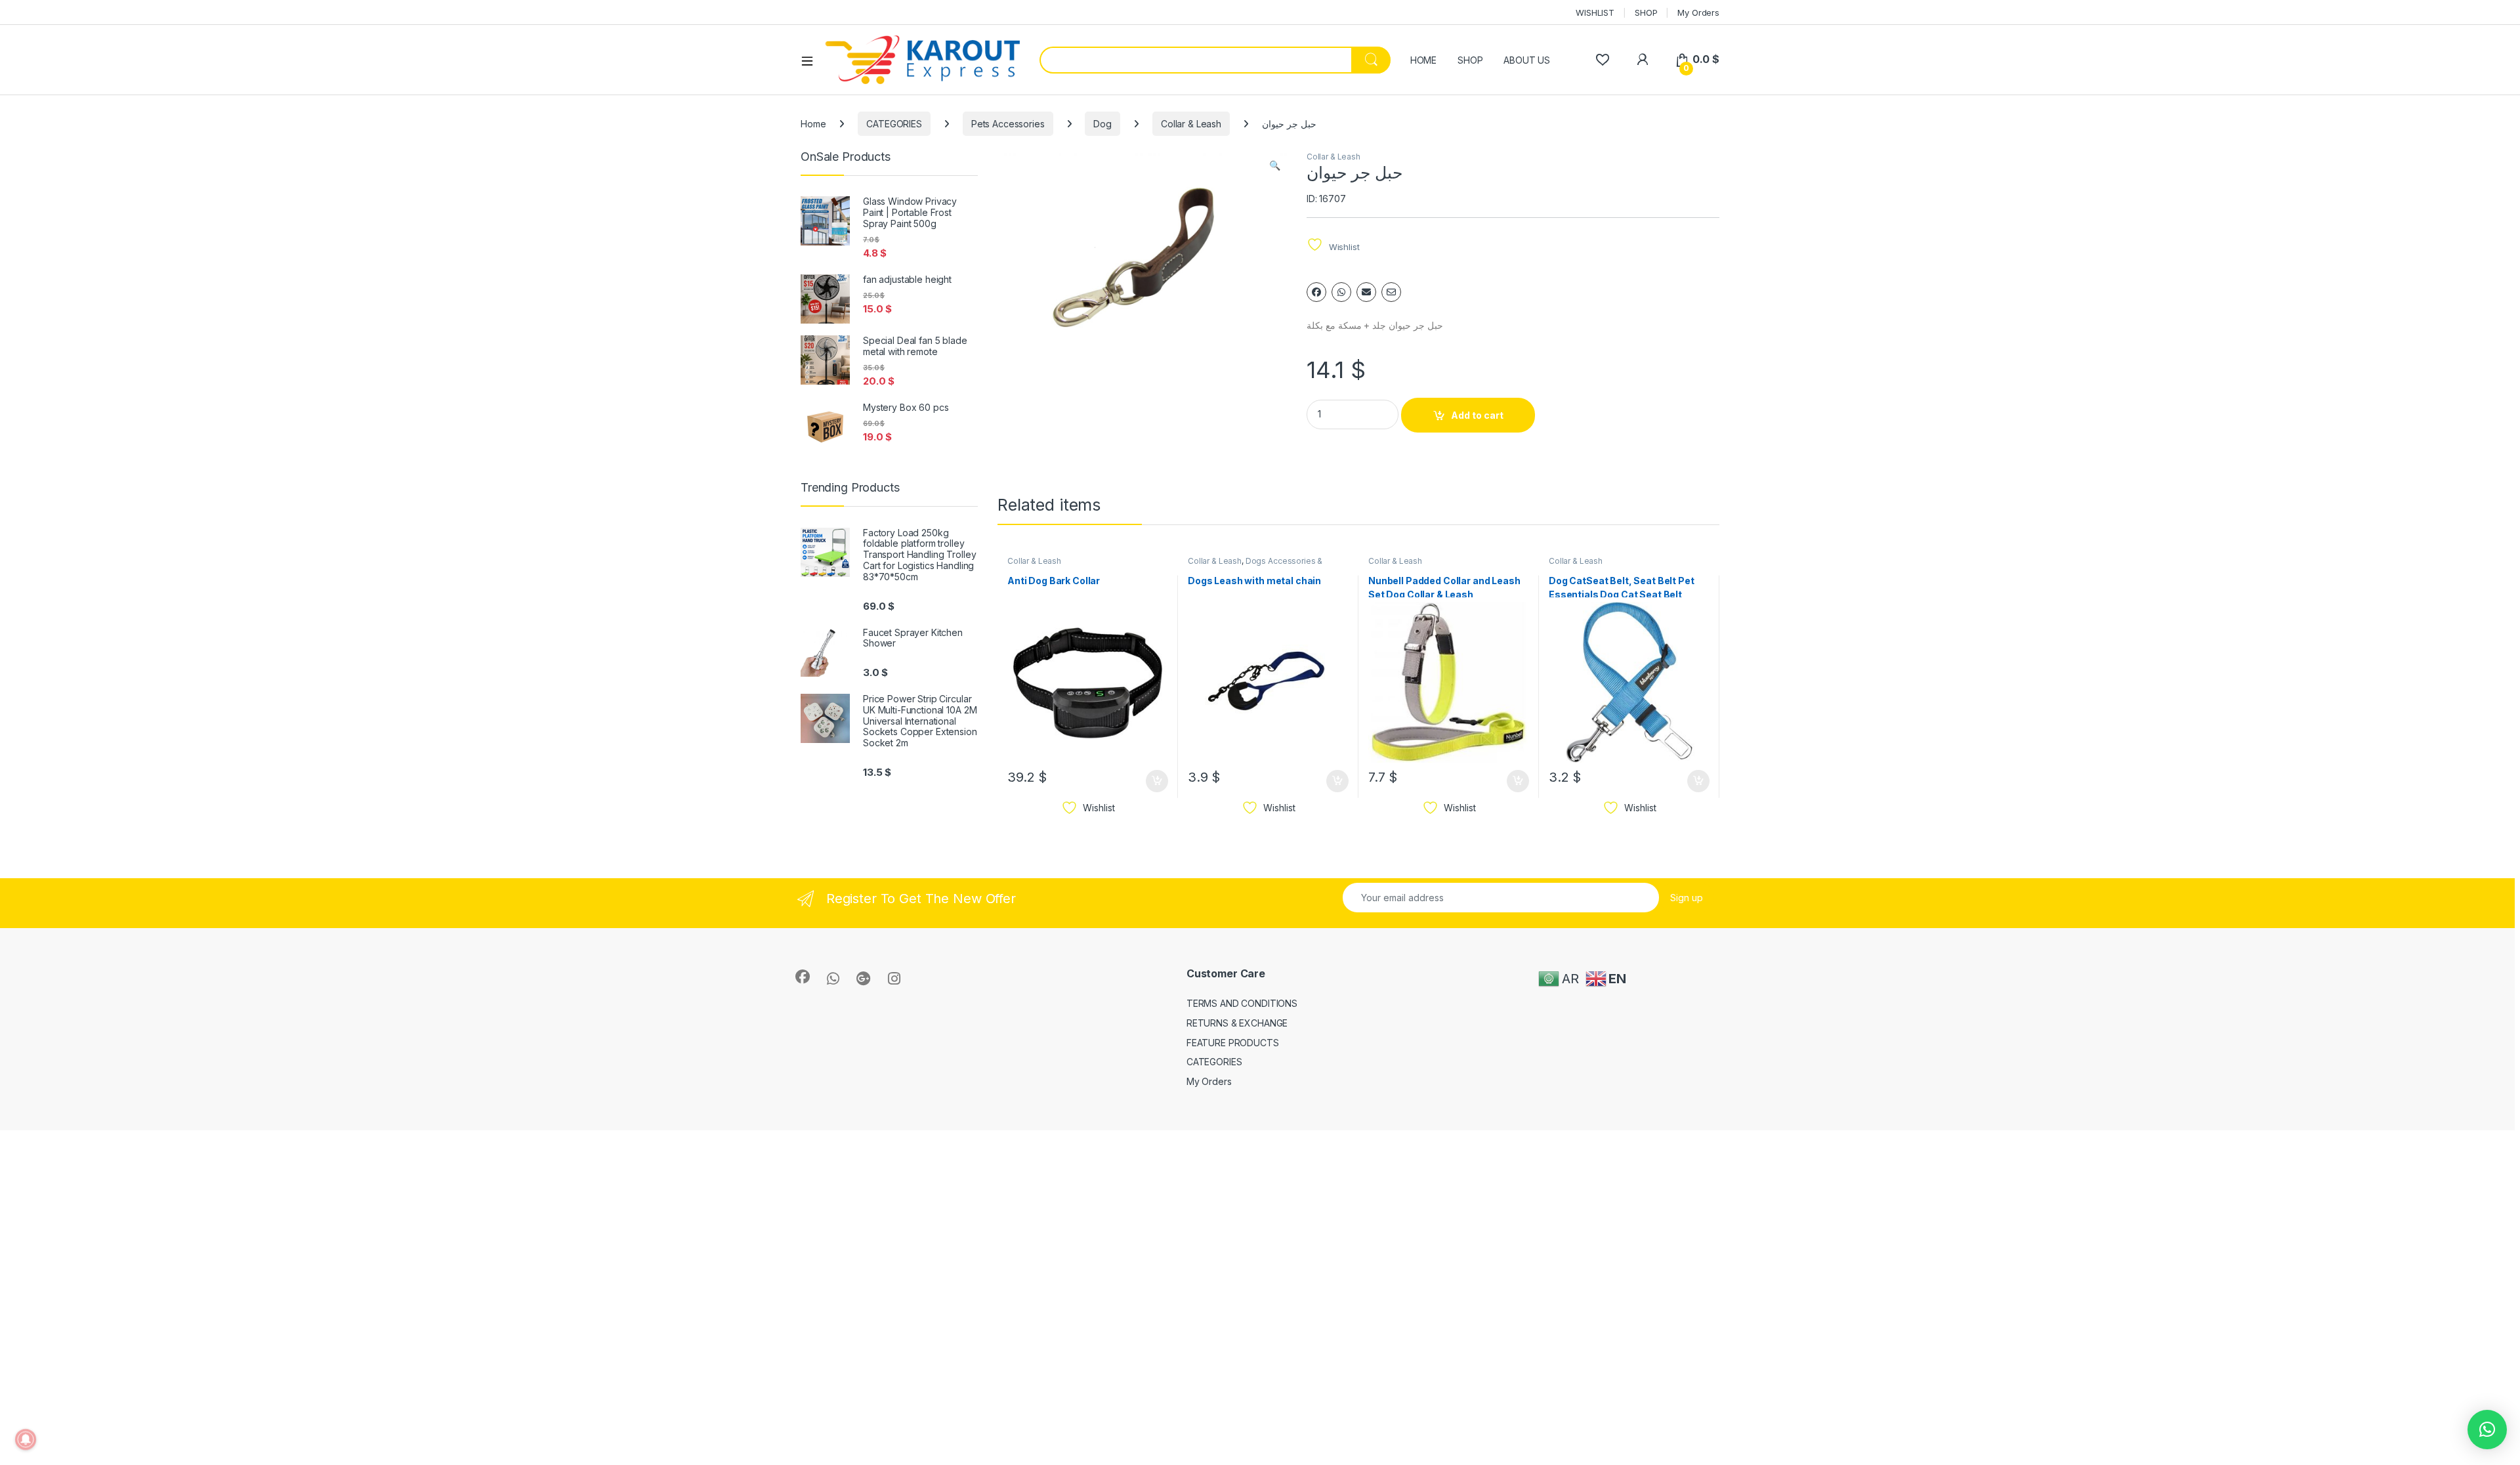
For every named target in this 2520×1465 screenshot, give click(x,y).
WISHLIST (1595, 12)
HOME (1423, 60)
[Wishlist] (1602, 59)
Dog (1102, 124)
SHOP (1646, 12)
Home (813, 124)
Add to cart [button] (1157, 781)
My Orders (1698, 12)
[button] (1275, 165)
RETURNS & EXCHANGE (1237, 1023)
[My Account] (1642, 59)
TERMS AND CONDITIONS (1242, 1003)
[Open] (812, 60)
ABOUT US (1527, 60)
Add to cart (1477, 415)
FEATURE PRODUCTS (1233, 1043)
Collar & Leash (1191, 124)
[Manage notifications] (26, 1439)
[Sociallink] (803, 977)
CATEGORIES (894, 124)
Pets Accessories (1008, 124)
